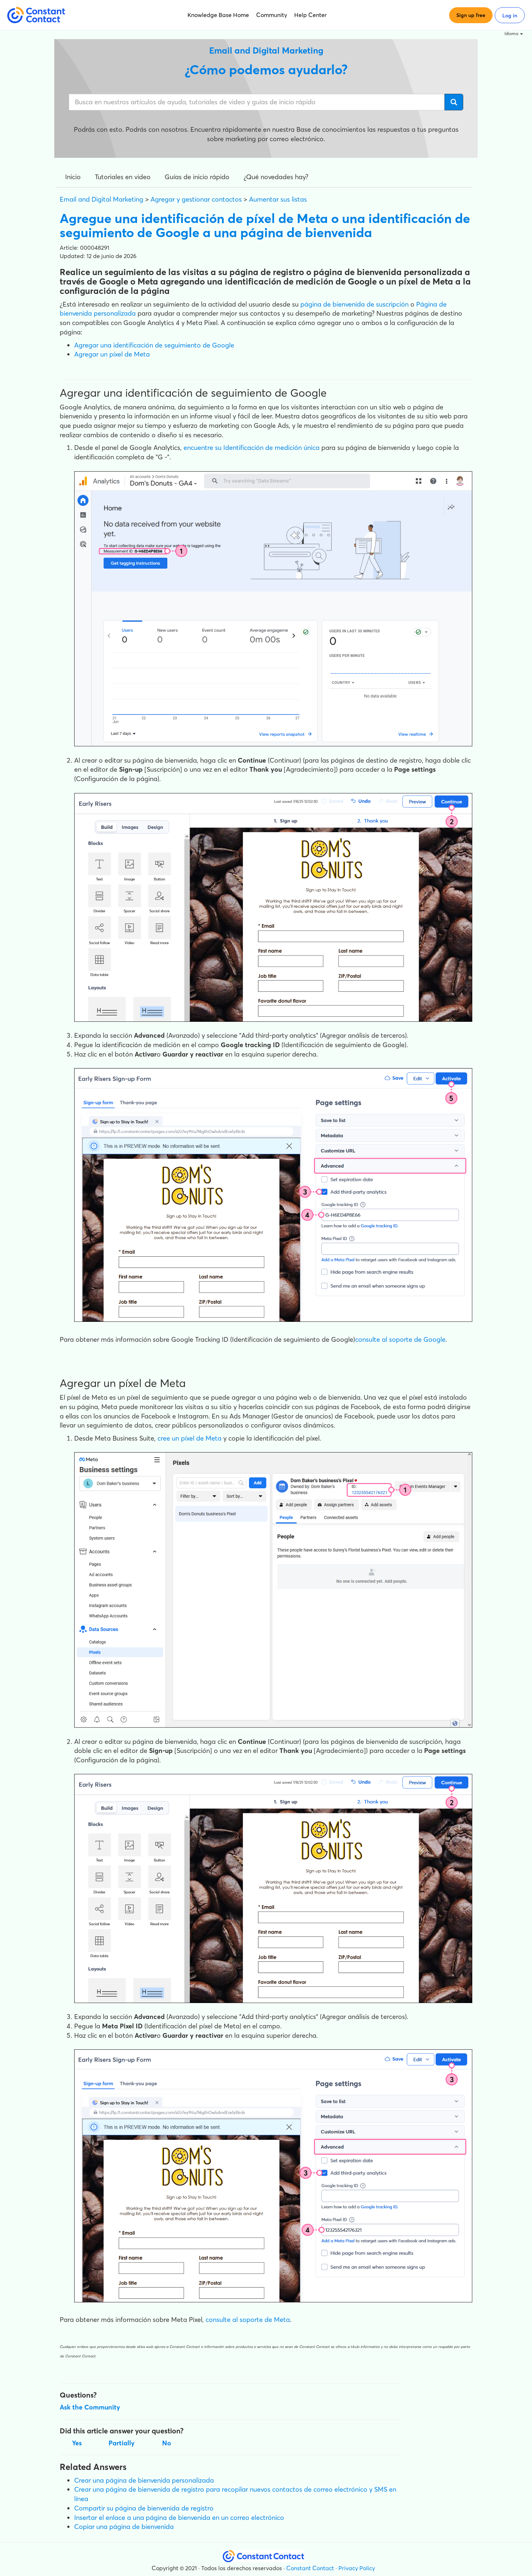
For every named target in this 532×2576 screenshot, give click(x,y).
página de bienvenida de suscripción (354, 304)
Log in (510, 16)
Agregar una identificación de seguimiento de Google (154, 345)
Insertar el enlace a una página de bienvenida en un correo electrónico (179, 2518)
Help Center (311, 15)
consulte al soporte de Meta (247, 2320)
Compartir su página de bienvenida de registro (144, 2508)
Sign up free (471, 15)
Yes (77, 2443)
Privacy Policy (357, 2568)
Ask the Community (90, 2407)
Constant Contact (310, 2568)
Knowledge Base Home (218, 15)
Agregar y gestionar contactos (196, 199)
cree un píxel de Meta (189, 1438)
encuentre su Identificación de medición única (252, 448)
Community (272, 15)
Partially (122, 2443)
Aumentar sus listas (278, 199)
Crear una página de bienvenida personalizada (144, 2480)
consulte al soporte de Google (400, 1339)
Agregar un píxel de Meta (112, 354)
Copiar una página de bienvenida (124, 2527)
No (167, 2443)
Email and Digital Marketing (102, 199)
